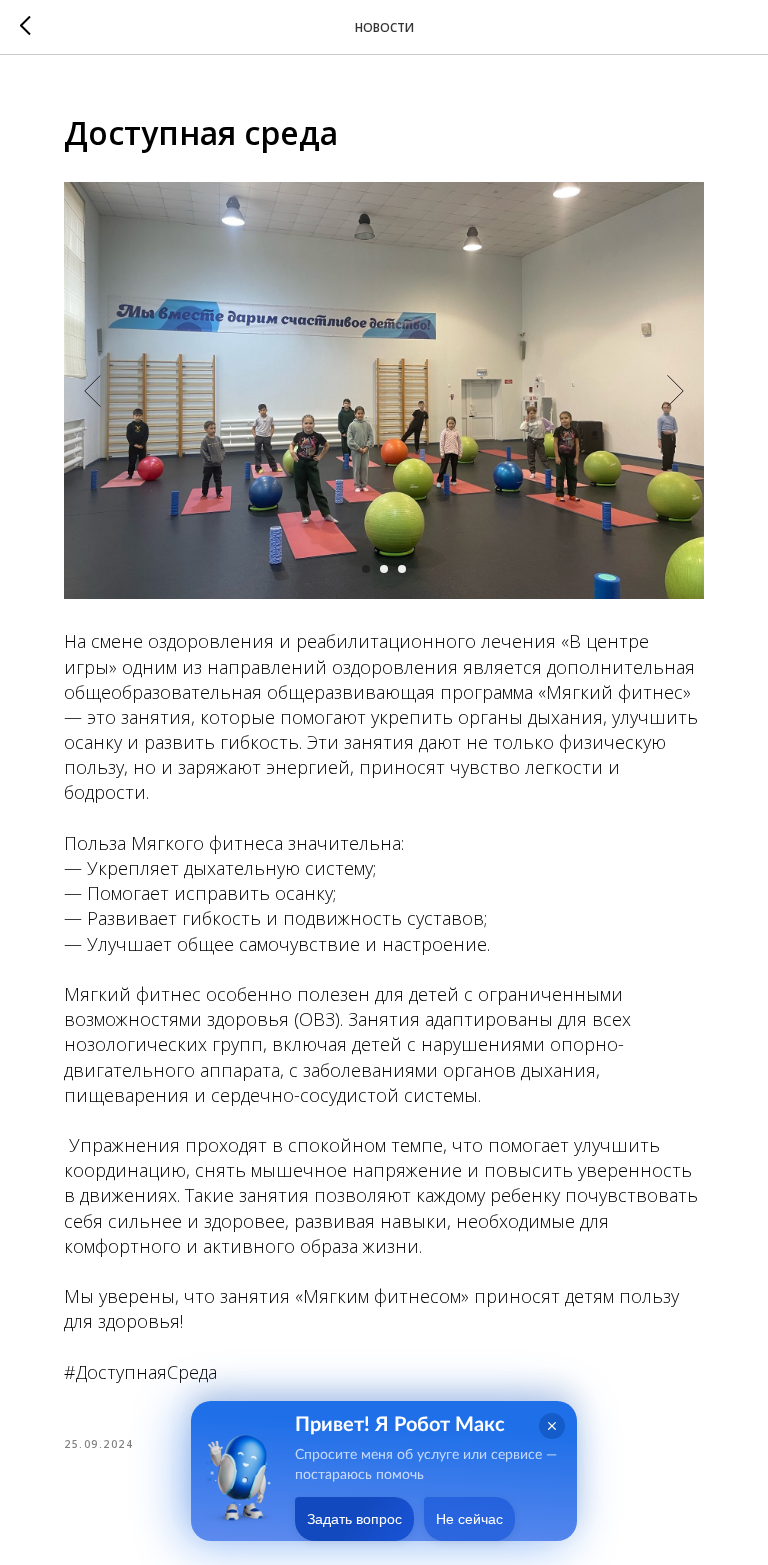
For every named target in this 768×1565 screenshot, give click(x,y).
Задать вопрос (354, 1519)
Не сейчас (469, 1519)
